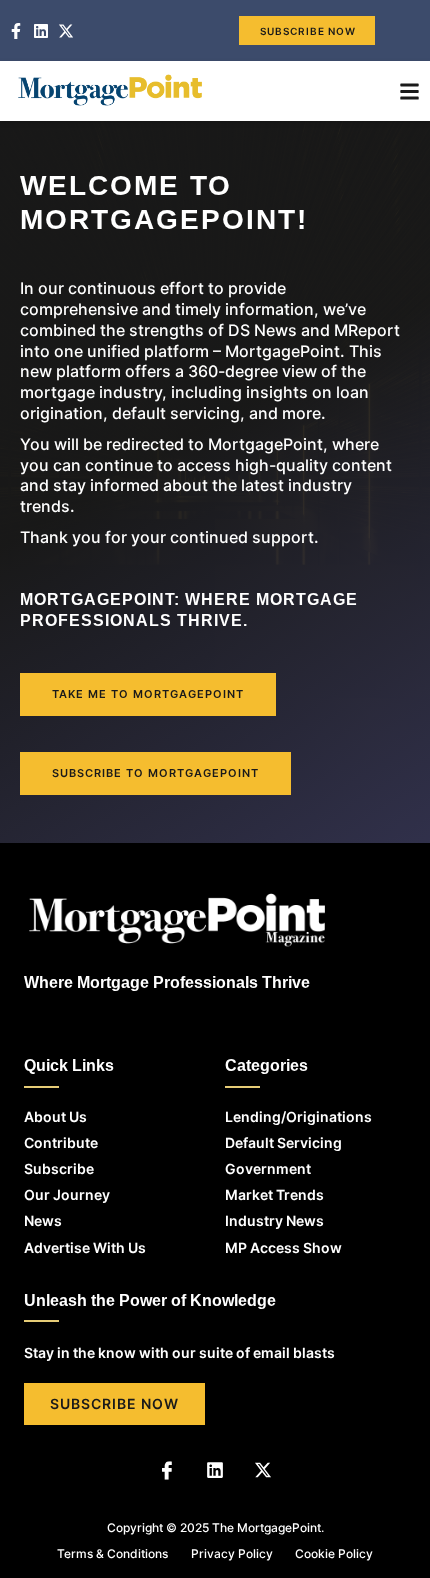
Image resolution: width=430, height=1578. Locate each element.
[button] (410, 91)
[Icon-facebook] (167, 1470)
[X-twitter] (263, 1470)
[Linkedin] (215, 1470)
